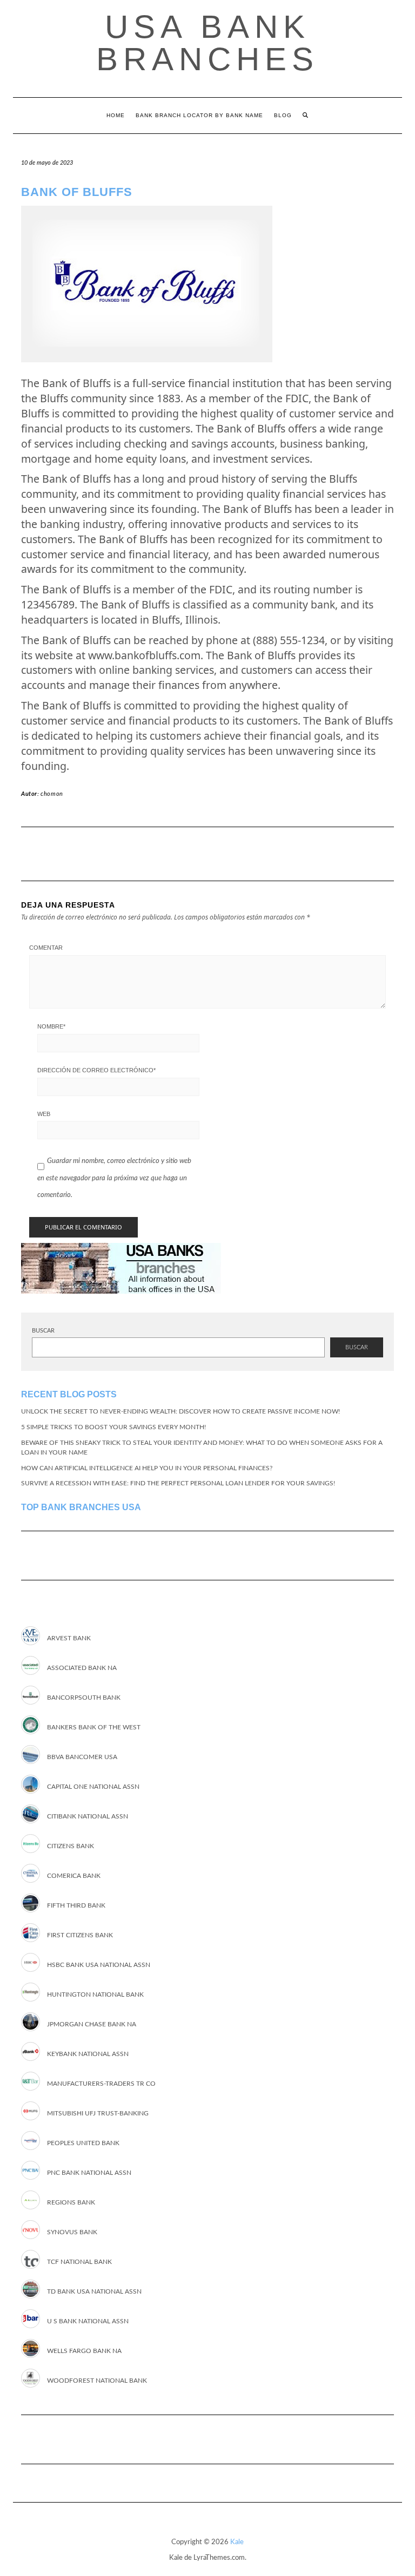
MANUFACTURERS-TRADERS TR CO (101, 2084)
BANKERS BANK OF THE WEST (94, 1727)
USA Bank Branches (207, 43)
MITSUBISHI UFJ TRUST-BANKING (98, 2113)
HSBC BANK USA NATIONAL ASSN (99, 1965)
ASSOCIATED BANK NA (82, 1668)
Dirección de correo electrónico (96, 1070)
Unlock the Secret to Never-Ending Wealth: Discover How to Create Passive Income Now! (180, 1411)
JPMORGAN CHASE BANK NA (92, 2024)
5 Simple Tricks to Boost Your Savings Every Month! (113, 1427)
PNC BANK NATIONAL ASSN (89, 2173)
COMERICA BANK (74, 1876)
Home (116, 115)
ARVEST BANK (69, 1638)
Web (44, 1114)
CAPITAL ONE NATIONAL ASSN (93, 1787)
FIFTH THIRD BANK (76, 1905)
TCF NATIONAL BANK (79, 2262)
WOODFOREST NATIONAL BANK (97, 2381)
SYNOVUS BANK (72, 2232)
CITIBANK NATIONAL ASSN (88, 1816)
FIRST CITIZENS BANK (80, 1935)
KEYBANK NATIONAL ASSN (88, 2054)
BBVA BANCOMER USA (82, 1757)
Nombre (51, 1026)
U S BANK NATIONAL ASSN (88, 2321)
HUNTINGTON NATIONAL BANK (95, 1994)
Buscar (43, 1331)
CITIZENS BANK (71, 1846)
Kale (237, 2542)
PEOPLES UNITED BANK (83, 2143)
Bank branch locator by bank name (199, 115)
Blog (283, 115)
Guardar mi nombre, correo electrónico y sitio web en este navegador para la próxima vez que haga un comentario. (114, 1178)
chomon (52, 794)
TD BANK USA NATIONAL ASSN (94, 2291)
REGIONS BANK (71, 2202)
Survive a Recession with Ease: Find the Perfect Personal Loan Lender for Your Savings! (178, 1483)
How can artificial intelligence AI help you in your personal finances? (147, 1468)
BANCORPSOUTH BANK (84, 1698)
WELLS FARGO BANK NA (84, 2351)
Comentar (46, 948)
